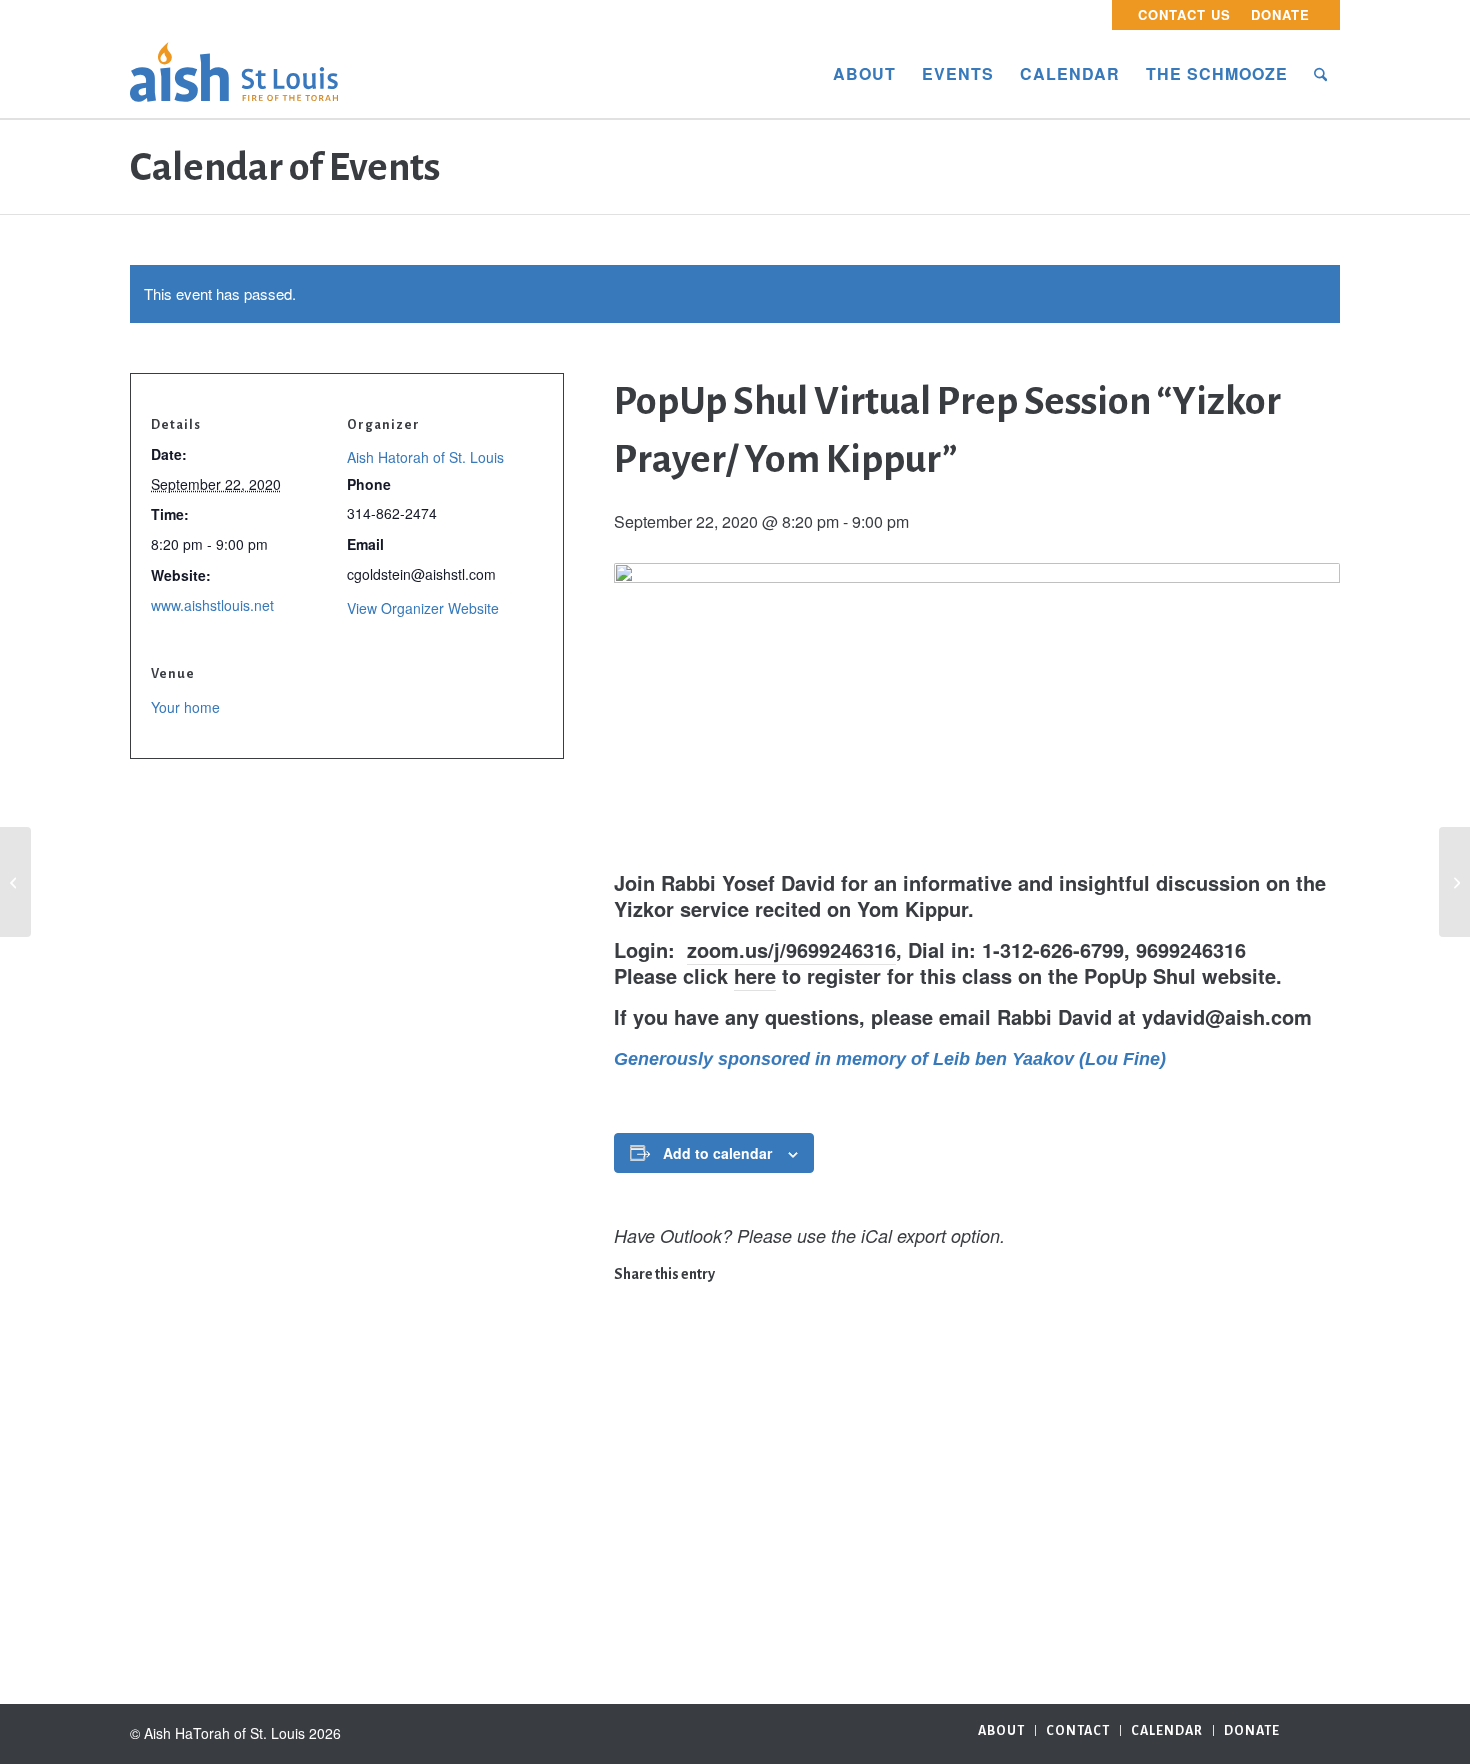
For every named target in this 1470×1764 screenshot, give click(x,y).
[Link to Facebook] (1325, 1729)
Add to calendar (717, 1153)
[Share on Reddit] (628, 1519)
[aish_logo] (234, 74)
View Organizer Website (423, 608)
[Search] (1320, 74)
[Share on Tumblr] (628, 1456)
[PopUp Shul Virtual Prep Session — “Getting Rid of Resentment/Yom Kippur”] (1454, 882)
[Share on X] (628, 1329)
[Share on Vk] (628, 1487)
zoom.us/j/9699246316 (791, 949)
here (755, 975)
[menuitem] (1184, 15)
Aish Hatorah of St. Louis (425, 457)
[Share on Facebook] (628, 1297)
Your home (185, 707)
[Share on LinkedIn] (628, 1424)
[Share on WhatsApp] (628, 1361)
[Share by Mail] (628, 1551)
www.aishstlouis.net (212, 605)
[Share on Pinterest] (628, 1392)
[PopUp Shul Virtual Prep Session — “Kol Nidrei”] (15, 882)
